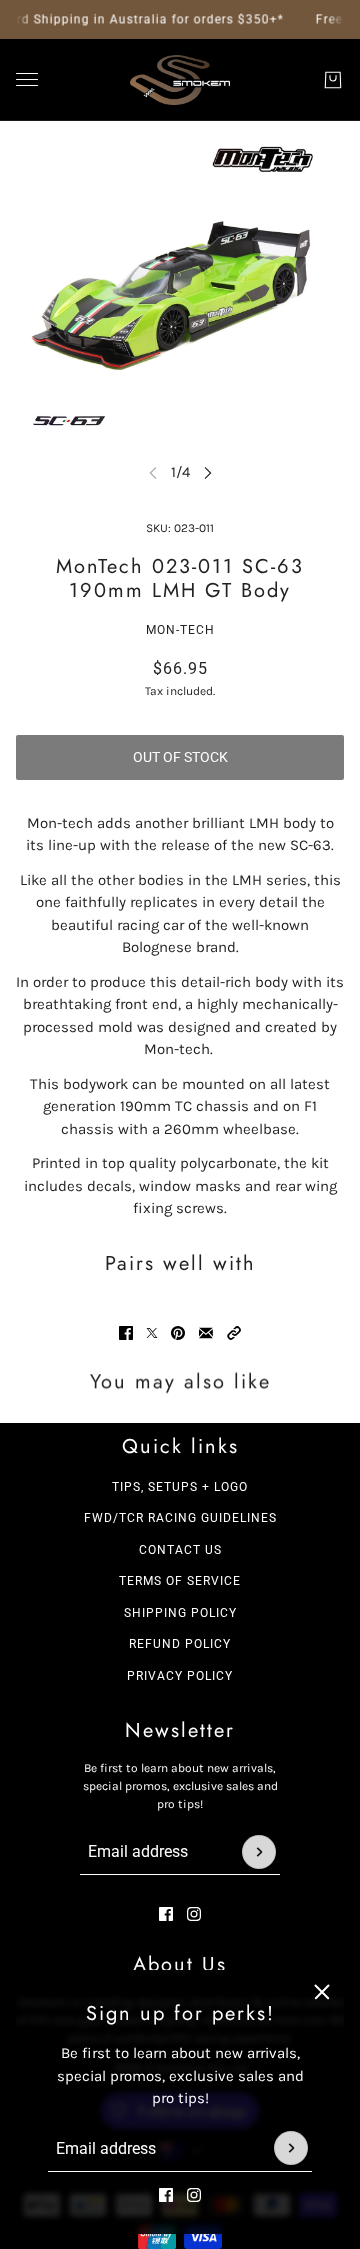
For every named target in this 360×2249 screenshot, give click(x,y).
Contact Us (180, 1550)
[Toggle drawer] (27, 79)
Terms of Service (180, 1581)
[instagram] (194, 2194)
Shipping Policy (180, 1613)
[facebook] (166, 2194)
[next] (208, 472)
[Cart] (333, 80)
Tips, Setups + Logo (180, 1487)
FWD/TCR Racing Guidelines (180, 1518)
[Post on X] (152, 1333)
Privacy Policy (180, 1676)
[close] (322, 1992)
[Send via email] (206, 1333)
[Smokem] (180, 80)
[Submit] (291, 2148)
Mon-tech (180, 630)
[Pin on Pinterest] (178, 1333)
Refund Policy (180, 1644)
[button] (234, 1333)
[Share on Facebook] (126, 1333)
